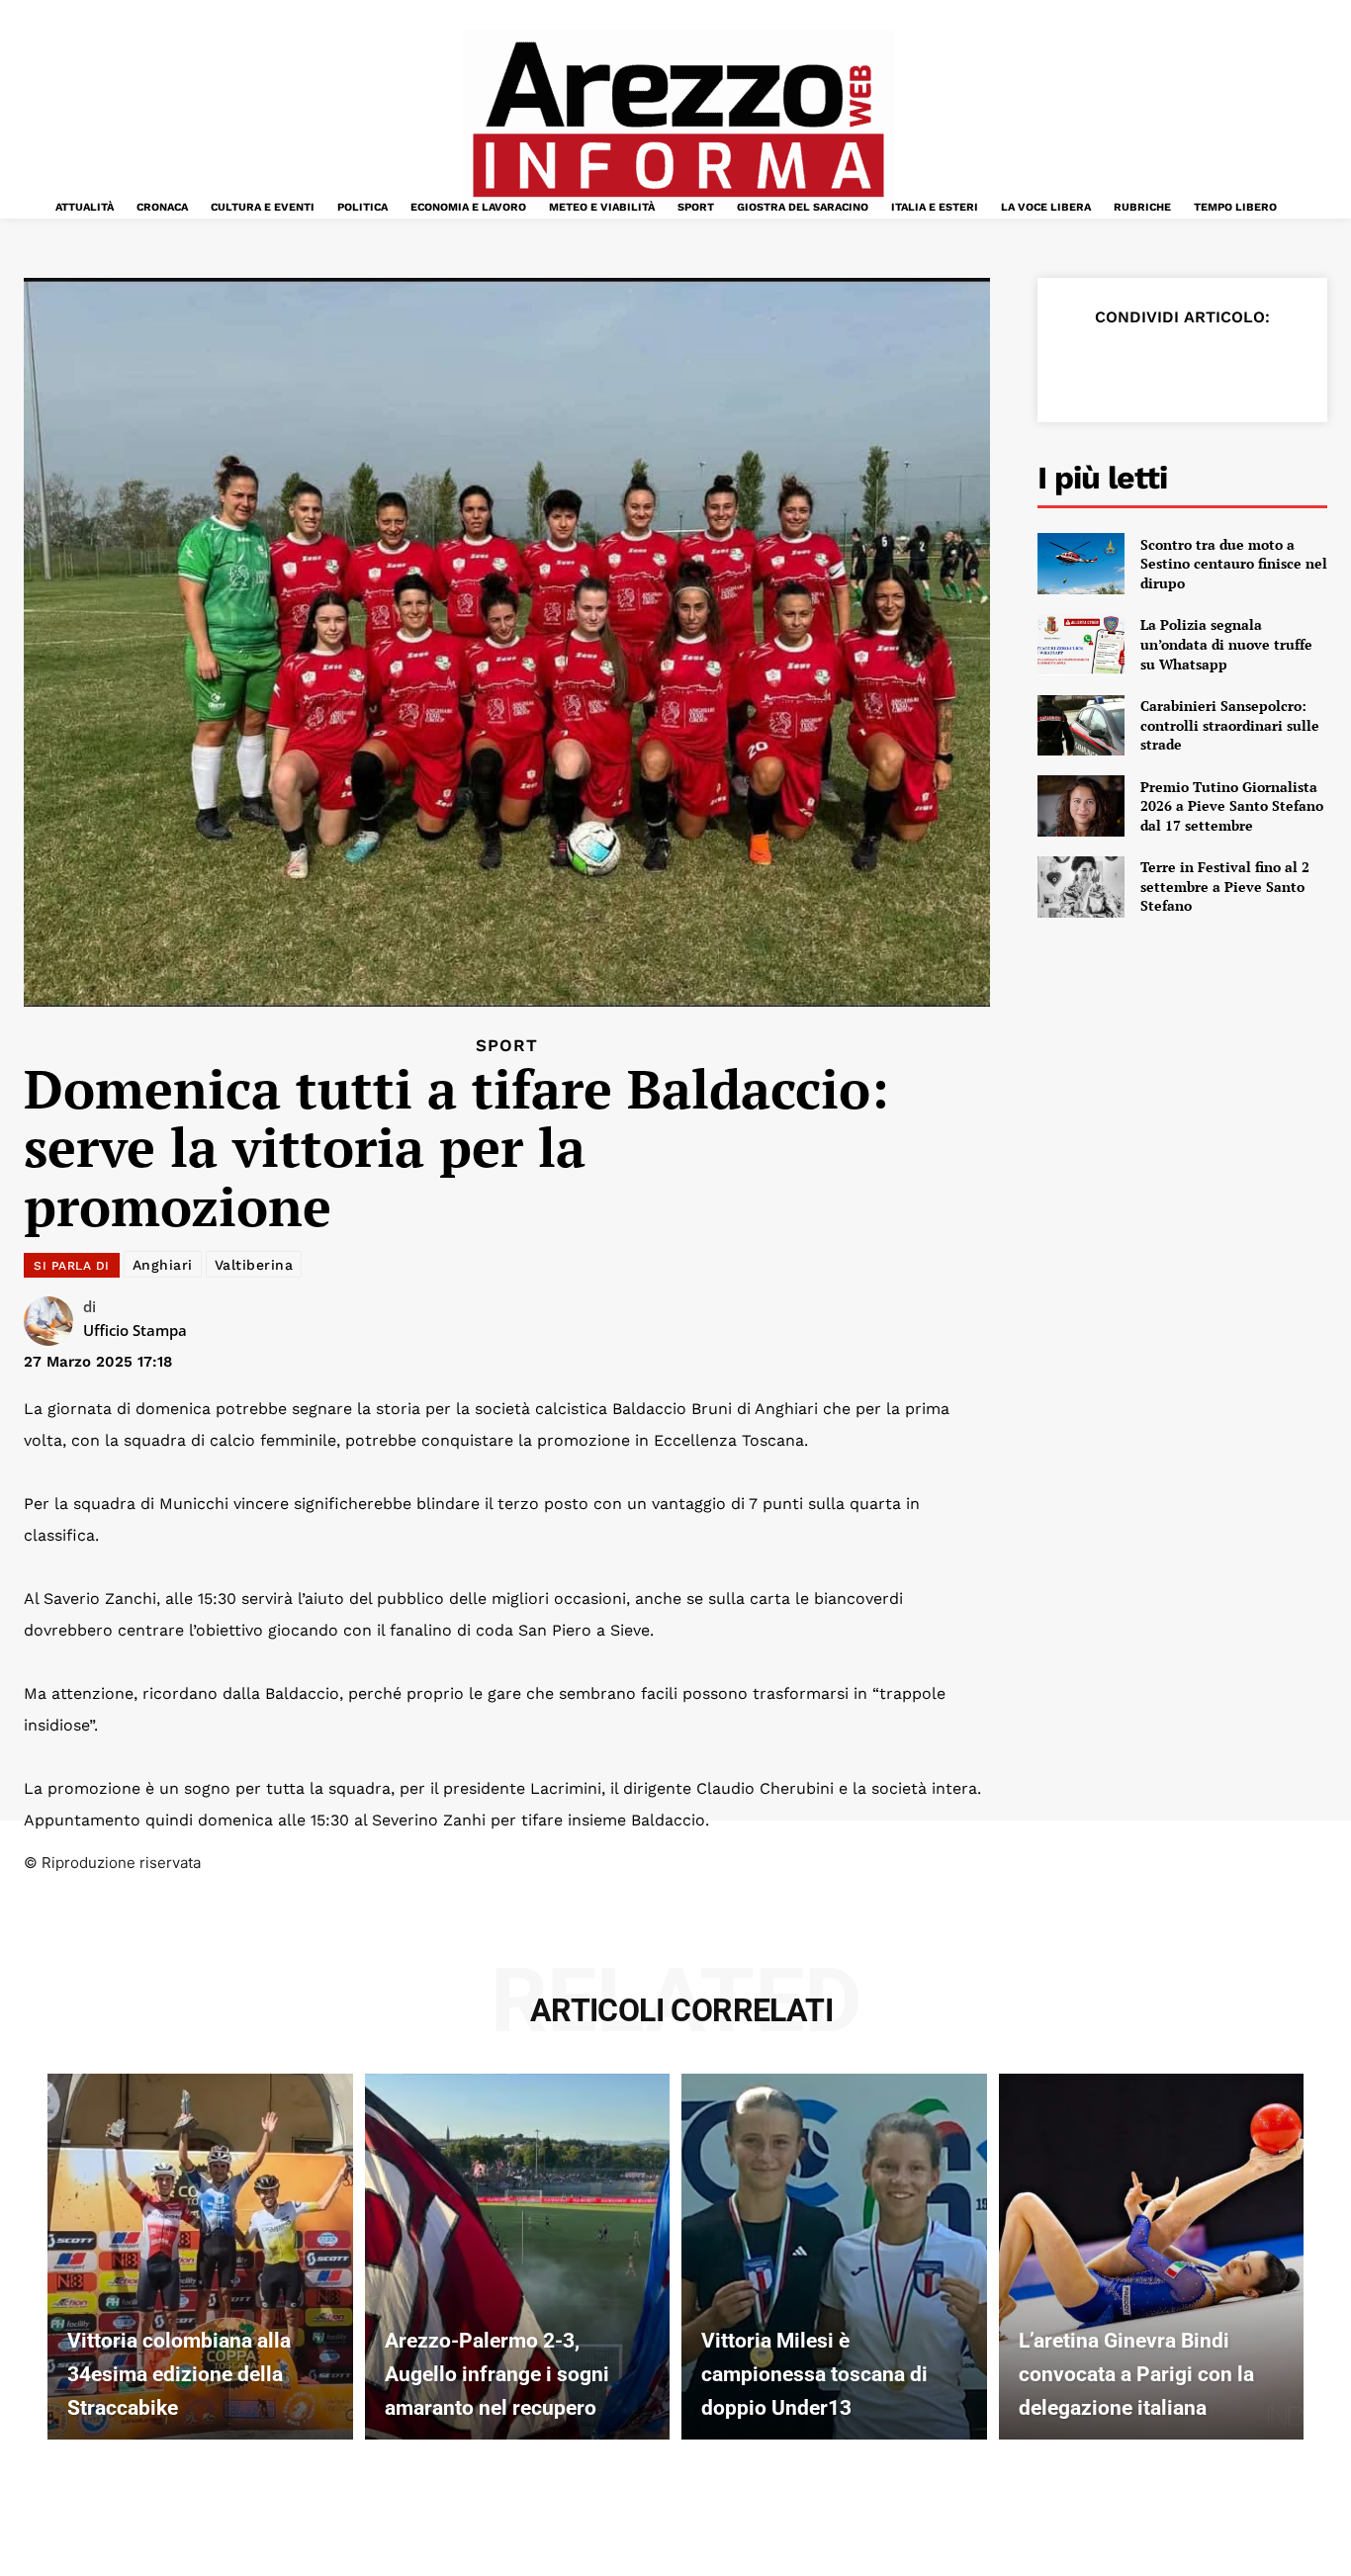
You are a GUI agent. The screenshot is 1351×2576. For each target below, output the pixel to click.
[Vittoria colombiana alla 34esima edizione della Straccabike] (200, 2257)
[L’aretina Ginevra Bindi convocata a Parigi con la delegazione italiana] (1152, 2257)
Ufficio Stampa (135, 1330)
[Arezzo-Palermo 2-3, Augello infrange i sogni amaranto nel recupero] (518, 2257)
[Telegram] (1263, 366)
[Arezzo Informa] (678, 120)
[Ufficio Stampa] (53, 1321)
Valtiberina (254, 1265)
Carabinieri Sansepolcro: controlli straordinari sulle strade (1230, 725)
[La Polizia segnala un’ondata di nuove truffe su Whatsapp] (1081, 645)
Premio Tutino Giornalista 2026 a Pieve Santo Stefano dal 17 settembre (1232, 806)
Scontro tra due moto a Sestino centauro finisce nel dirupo (1234, 564)
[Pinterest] (1172, 366)
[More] (1309, 366)
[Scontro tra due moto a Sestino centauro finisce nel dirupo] (1081, 564)
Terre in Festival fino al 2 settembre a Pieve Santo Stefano (1225, 886)
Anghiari (163, 1265)
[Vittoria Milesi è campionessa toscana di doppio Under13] (834, 2257)
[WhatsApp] (1217, 366)
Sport (507, 1046)
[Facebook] (1081, 366)
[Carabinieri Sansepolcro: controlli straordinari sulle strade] (1081, 726)
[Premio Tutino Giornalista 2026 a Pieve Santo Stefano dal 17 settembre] (1081, 806)
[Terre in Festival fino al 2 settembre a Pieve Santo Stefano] (1081, 887)
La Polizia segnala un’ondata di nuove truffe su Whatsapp (1226, 644)
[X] (1126, 366)
